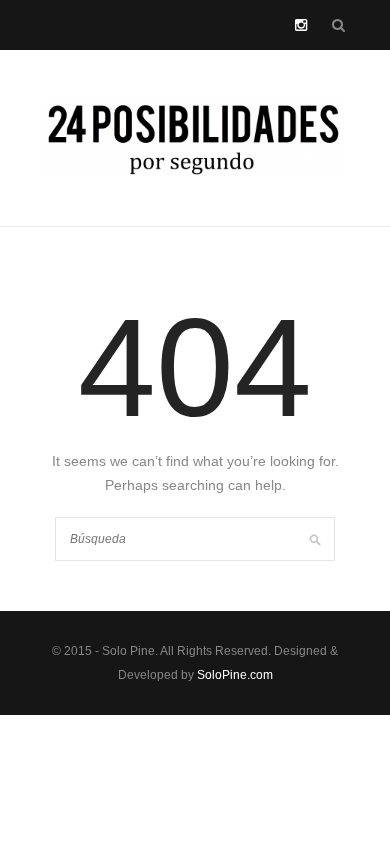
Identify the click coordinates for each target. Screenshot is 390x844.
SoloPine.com (235, 675)
